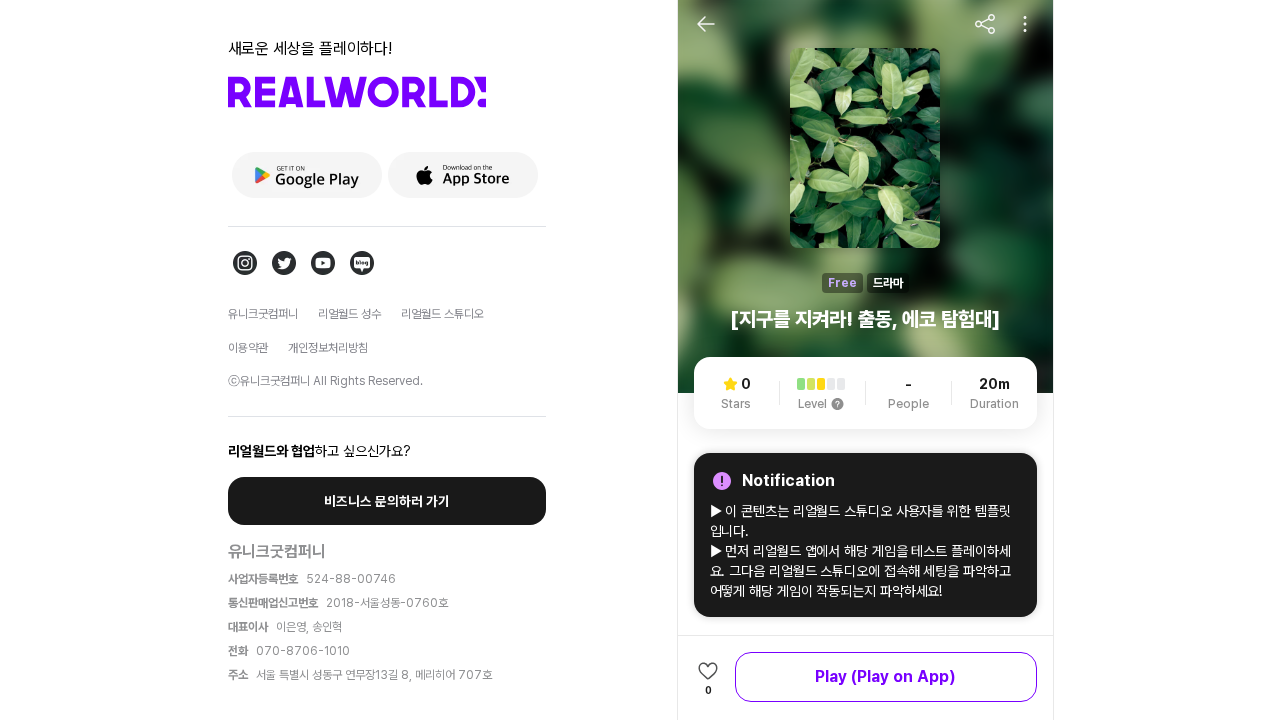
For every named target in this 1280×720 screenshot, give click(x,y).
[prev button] (706, 24)
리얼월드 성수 (349, 314)
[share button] (985, 24)
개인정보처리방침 (328, 348)
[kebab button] (1025, 24)
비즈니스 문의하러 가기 (387, 501)
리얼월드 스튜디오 (442, 314)
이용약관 (248, 348)
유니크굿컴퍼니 (263, 314)
